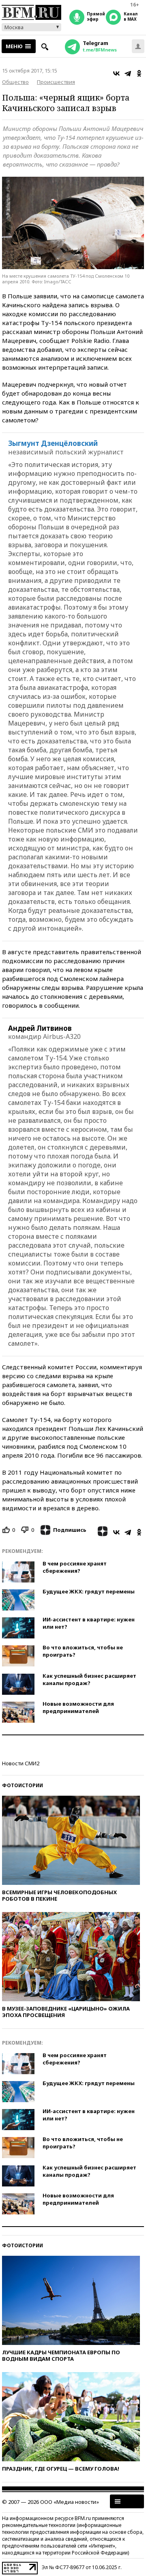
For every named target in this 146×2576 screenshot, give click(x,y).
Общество (15, 82)
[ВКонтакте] (116, 73)
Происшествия (56, 82)
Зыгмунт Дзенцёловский (53, 443)
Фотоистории (23, 1785)
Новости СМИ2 (21, 1763)
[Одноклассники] (139, 73)
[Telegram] (128, 73)
